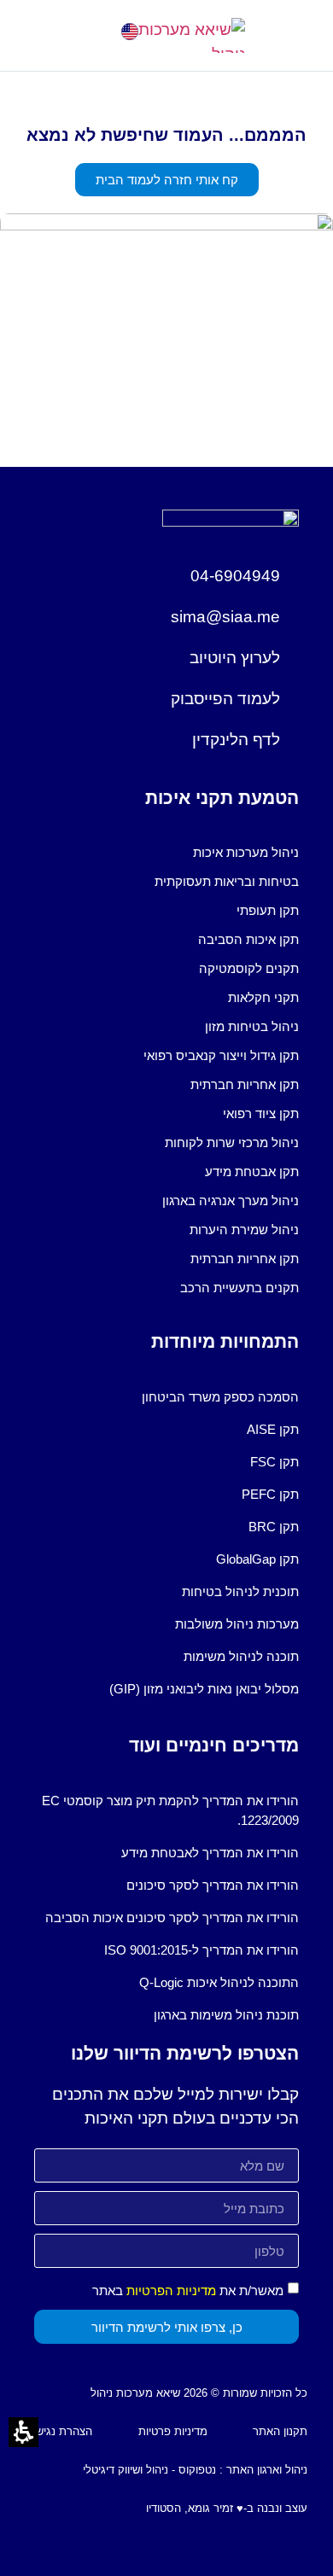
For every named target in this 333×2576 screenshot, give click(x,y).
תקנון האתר (280, 2431)
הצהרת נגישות (59, 2431)
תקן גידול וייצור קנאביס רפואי (221, 1055)
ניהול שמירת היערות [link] (244, 1230)
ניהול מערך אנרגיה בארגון (231, 1201)
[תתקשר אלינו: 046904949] (86, 32)
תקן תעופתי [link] (268, 910)
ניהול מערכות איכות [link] (246, 852)
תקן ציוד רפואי (261, 1113)
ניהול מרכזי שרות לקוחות (232, 1142)
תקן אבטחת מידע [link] (252, 1171)
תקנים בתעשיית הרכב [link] (240, 1288)
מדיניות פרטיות (173, 2431)
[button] (36, 35)
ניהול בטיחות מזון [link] (252, 1026)
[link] (130, 32)
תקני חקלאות (263, 997)
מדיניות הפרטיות (171, 2290)
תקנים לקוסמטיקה (249, 968)
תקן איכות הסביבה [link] (248, 939)
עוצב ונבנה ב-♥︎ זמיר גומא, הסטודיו (227, 2508)
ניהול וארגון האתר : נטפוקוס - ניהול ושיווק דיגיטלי (195, 2470)
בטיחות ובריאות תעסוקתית (227, 881)
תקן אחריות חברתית (245, 1084)
